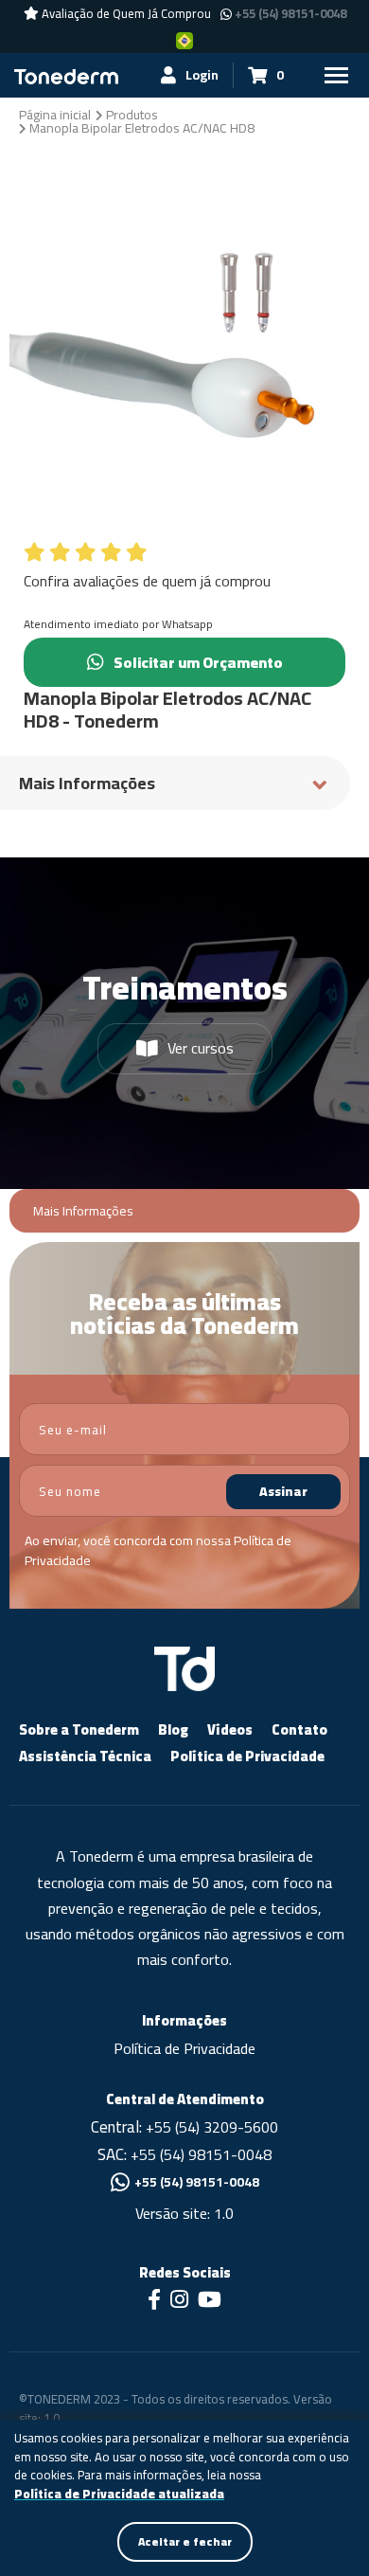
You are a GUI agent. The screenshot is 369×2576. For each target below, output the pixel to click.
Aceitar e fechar (185, 2541)
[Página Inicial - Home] (66, 75)
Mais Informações (83, 1211)
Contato (299, 1729)
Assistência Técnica (85, 1756)
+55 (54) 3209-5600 (212, 2127)
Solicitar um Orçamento (198, 662)
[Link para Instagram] (179, 2301)
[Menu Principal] (336, 75)
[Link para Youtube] (210, 2301)
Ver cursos (201, 1048)
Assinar (283, 1491)
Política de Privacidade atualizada (119, 2495)
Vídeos (230, 1729)
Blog (173, 1729)
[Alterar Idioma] (184, 40)
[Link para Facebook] (154, 2301)
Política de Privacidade (247, 1756)
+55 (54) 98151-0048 (290, 14)
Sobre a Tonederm (79, 1729)
